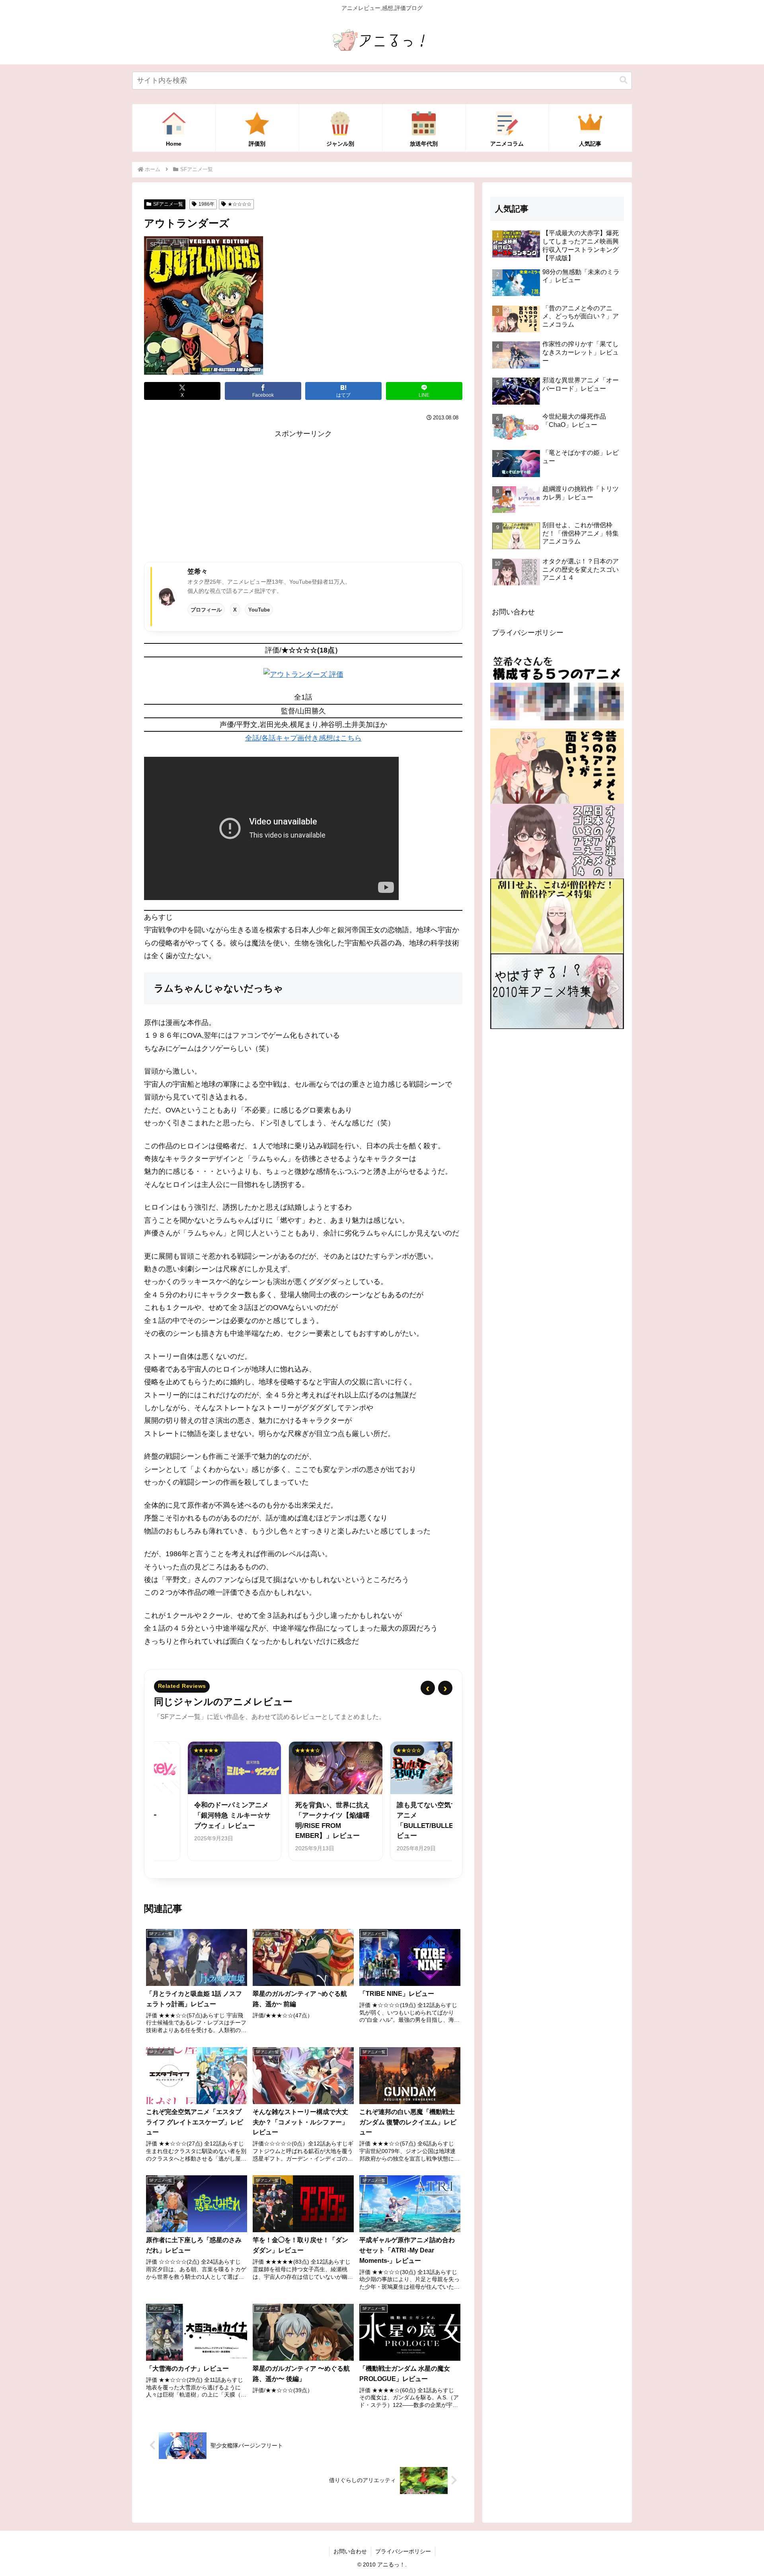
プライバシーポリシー (528, 633)
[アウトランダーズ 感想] (303, 674)
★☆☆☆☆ (240, 204)
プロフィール (206, 610)
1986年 (207, 204)
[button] (624, 80)
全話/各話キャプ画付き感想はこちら (303, 738)
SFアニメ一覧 (168, 204)
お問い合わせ (513, 612)
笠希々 (198, 571)
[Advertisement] (303, 496)
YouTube (259, 610)
